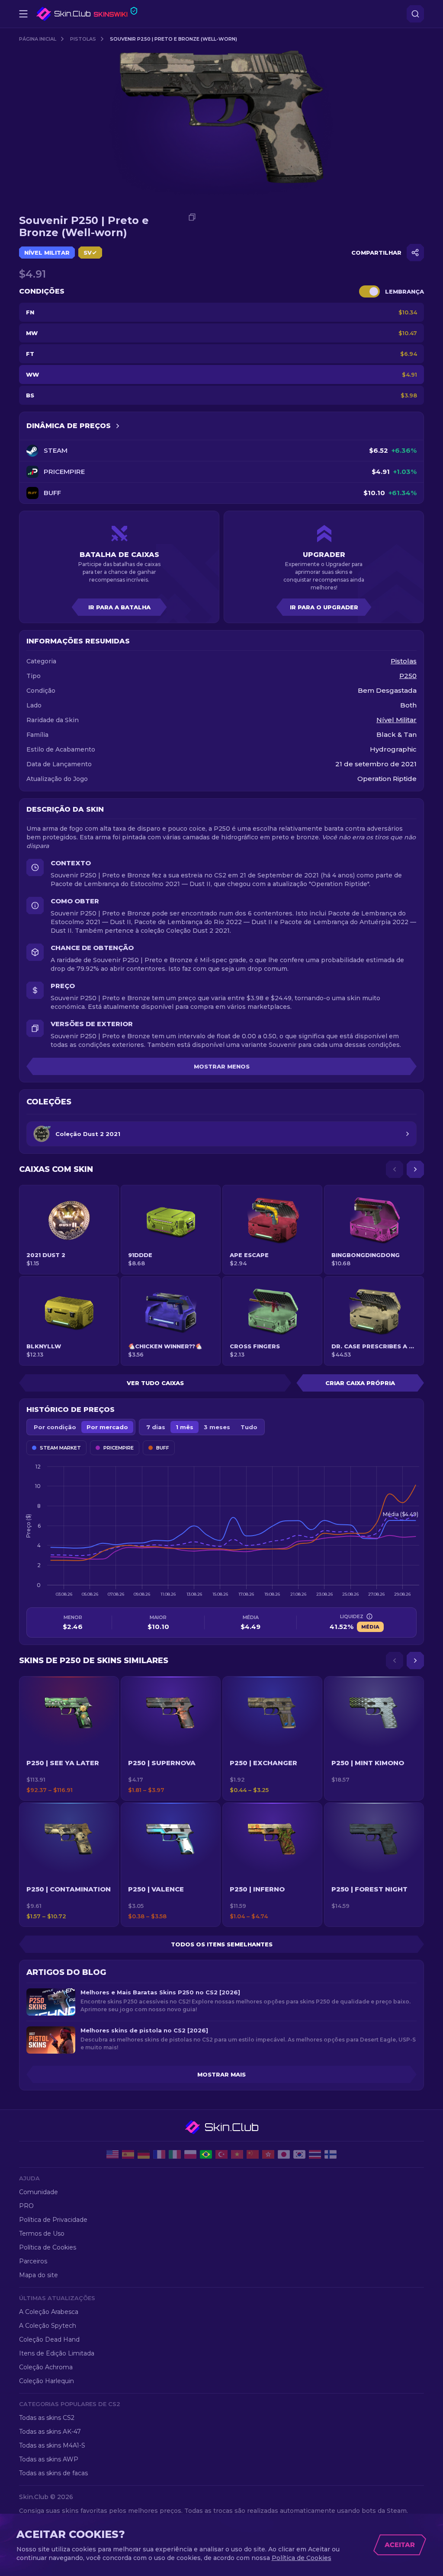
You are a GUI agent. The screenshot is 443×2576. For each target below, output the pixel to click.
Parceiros (33, 2261)
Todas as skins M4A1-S (52, 2445)
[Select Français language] (159, 2154)
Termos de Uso (42, 2234)
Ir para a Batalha (119, 607)
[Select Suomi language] (331, 2154)
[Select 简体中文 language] (253, 2154)
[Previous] (395, 1169)
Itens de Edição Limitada (57, 2353)
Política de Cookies (48, 2247)
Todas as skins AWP (49, 2459)
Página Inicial (38, 39)
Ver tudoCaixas (155, 1383)
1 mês (185, 1427)
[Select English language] (112, 2154)
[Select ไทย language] (315, 2154)
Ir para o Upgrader (324, 607)
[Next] (415, 1169)
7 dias (156, 1427)
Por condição (55, 1427)
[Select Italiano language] (175, 2154)
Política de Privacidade (53, 2220)
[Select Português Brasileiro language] (206, 2154)
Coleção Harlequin (47, 2381)
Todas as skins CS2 (47, 2418)
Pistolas (83, 39)
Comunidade (39, 2192)
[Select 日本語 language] (284, 2154)
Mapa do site (39, 2275)
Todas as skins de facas (53, 2473)
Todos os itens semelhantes (222, 1944)
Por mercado (107, 1427)
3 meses (217, 1427)
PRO (26, 2206)
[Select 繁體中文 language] (268, 2154)
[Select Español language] (128, 2154)
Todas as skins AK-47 (50, 2432)
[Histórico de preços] (118, 426)
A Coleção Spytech (48, 2326)
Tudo (249, 1427)
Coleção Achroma (46, 2367)
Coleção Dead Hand (49, 2339)
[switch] (369, 291)
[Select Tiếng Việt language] (237, 2154)
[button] (69, 1738)
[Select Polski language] (190, 2154)
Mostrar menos (222, 1066)
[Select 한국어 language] (299, 2154)
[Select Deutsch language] (144, 2154)
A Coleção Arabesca (49, 2312)
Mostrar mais (221, 2074)
